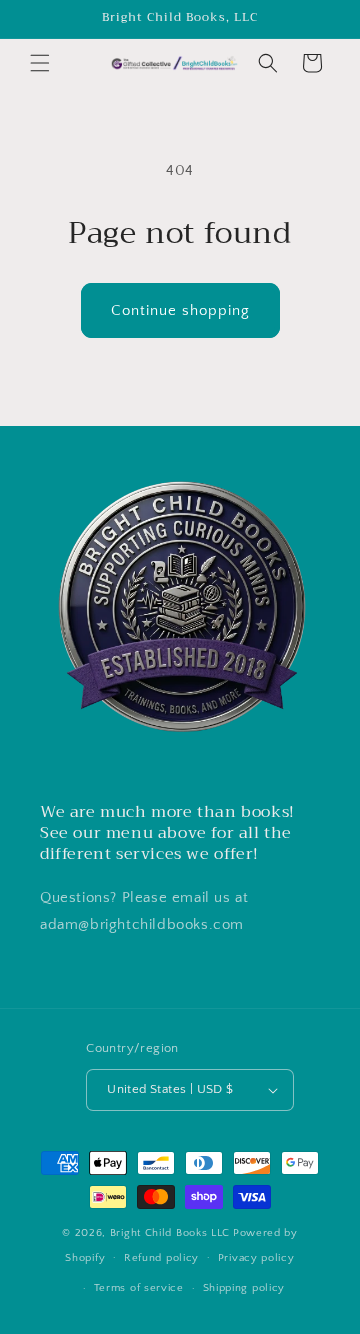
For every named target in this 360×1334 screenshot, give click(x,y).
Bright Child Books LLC (170, 1233)
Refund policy (161, 1258)
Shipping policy (244, 1288)
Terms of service (139, 1288)
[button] (40, 63)
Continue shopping (180, 310)
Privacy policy (256, 1258)
